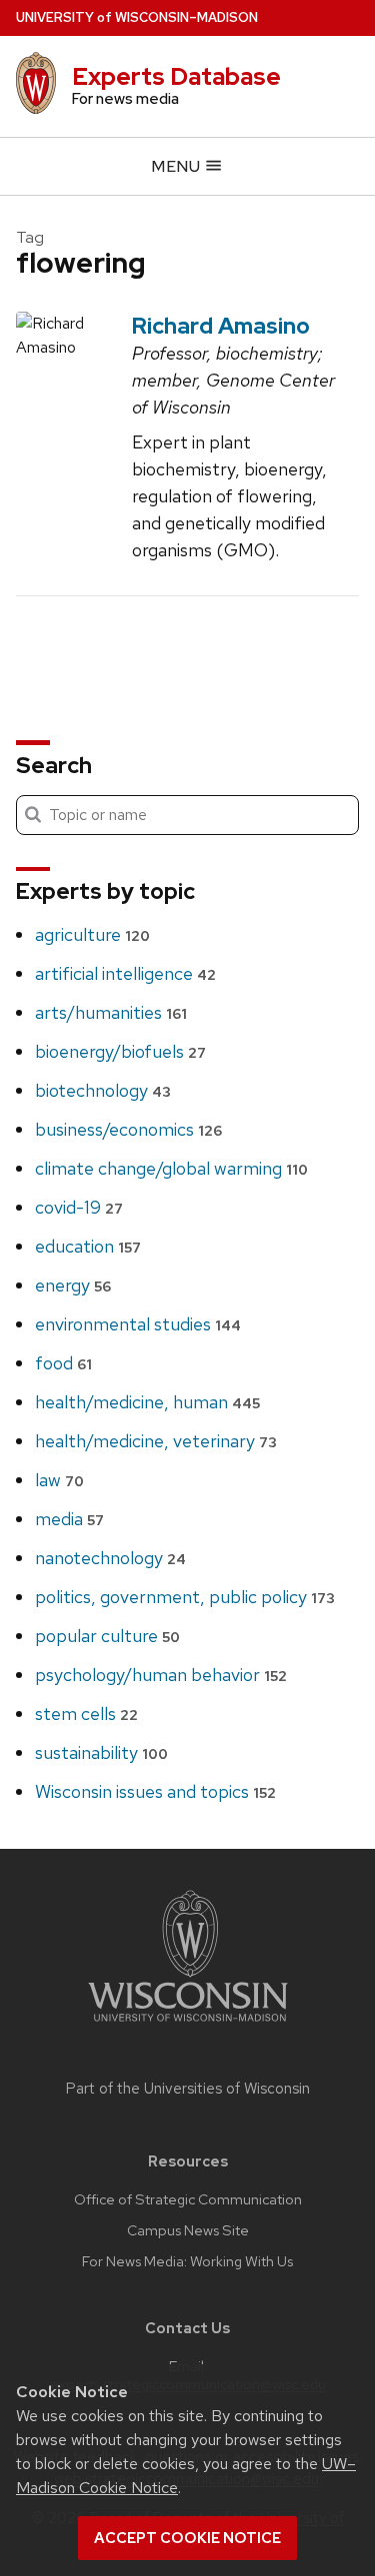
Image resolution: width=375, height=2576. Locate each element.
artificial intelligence (125, 973)
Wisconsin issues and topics (155, 1791)
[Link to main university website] (188, 2025)
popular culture (107, 1636)
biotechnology (103, 1090)
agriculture (92, 934)
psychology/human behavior (161, 1675)
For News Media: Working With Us (187, 2261)
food (63, 1363)
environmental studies (138, 1324)
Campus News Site (188, 2230)
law (59, 1480)
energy (73, 1285)
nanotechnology (110, 1558)
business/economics (128, 1129)
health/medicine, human (147, 1402)
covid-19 (79, 1207)
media (69, 1519)
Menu (177, 166)
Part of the (188, 2089)
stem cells (86, 1714)
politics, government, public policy (185, 1597)
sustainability (101, 1752)
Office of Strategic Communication (188, 2199)
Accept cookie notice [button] (187, 2538)
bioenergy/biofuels (120, 1051)
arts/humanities (111, 1012)
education (88, 1246)
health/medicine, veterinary (156, 1441)
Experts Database (176, 76)
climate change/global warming (171, 1168)
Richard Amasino (221, 326)
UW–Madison (137, 17)
